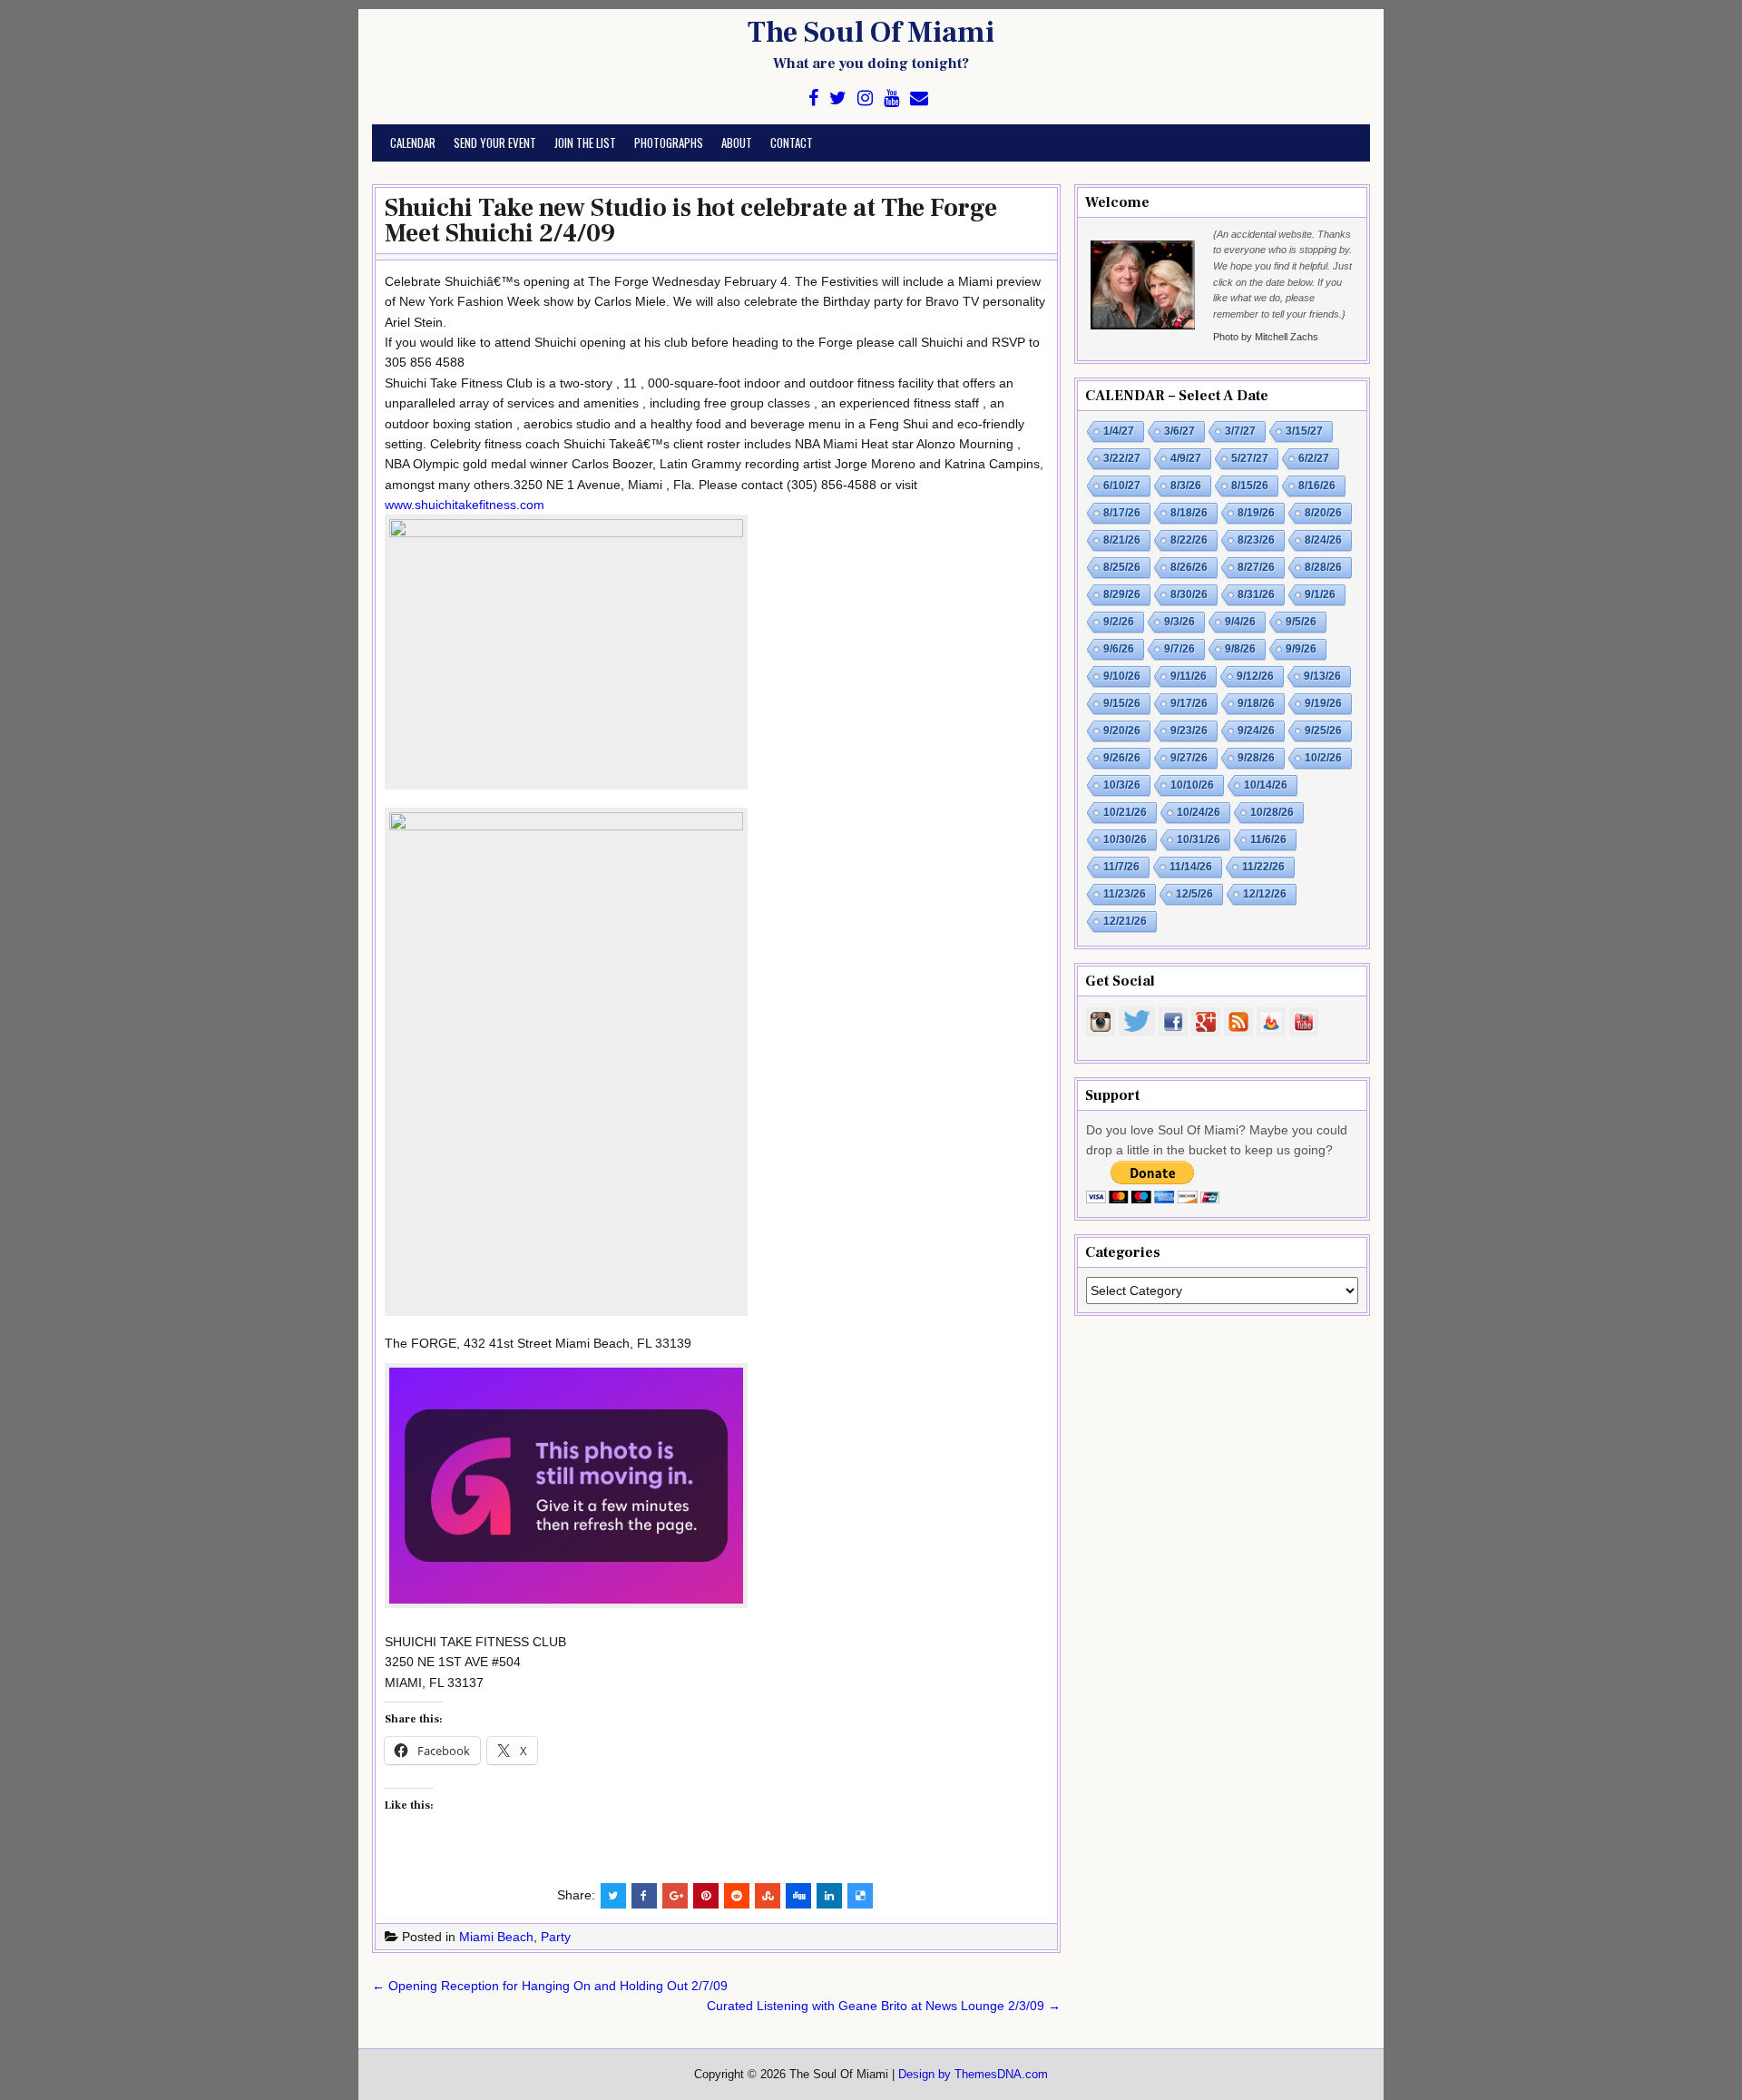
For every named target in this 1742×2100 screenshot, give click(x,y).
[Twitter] (838, 98)
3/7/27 (1240, 431)
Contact (792, 142)
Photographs (669, 142)
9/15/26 (1122, 703)
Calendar (413, 142)
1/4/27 (1119, 431)
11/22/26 (1263, 867)
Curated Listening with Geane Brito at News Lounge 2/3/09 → (884, 2006)
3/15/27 (1304, 431)
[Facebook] (813, 98)
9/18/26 (1256, 703)
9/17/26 (1189, 703)
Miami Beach (496, 1937)
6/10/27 (1122, 486)
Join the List (585, 142)
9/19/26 (1323, 703)
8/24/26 (1323, 540)
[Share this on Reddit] (737, 1896)
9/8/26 (1240, 649)
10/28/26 (1272, 812)
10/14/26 (1266, 785)
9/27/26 (1189, 758)
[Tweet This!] (613, 1896)
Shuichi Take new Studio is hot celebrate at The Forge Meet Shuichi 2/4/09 (691, 221)
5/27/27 (1250, 458)
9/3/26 (1179, 622)
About (737, 142)
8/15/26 (1250, 486)
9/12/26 (1255, 676)
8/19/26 (1256, 513)
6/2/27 (1314, 458)
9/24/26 (1256, 731)
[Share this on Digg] (798, 1896)
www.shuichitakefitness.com (465, 505)
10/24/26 (1199, 812)
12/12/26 (1265, 894)
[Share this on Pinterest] (706, 1896)
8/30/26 (1189, 594)
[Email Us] (919, 98)
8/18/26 (1189, 513)
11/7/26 (1121, 867)
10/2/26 (1323, 758)
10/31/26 (1199, 839)
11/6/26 (1268, 839)
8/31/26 (1256, 594)
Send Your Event (495, 142)
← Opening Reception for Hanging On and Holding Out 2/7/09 (550, 1986)
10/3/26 (1122, 785)
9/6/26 (1119, 649)
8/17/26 (1122, 513)
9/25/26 (1323, 731)
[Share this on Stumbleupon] (768, 1896)
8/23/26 (1256, 540)
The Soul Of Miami (871, 33)
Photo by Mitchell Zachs (1266, 337)
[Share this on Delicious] (860, 1896)
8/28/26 (1323, 567)
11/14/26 (1191, 867)
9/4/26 (1240, 622)
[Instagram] (865, 98)
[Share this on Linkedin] (829, 1896)
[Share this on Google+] (675, 1896)
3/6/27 (1179, 431)
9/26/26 (1122, 758)
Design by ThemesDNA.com (973, 2075)
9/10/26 (1122, 676)
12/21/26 (1125, 921)
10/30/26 (1125, 839)
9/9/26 (1301, 649)
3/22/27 (1122, 458)
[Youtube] (891, 98)
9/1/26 (1320, 594)
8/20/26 (1323, 513)
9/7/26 (1179, 649)
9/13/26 (1322, 676)
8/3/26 (1186, 486)
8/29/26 (1122, 594)
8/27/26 (1256, 567)
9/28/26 (1256, 758)
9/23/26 (1189, 731)
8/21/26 (1122, 540)
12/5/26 (1194, 894)
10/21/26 (1125, 812)
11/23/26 (1125, 894)
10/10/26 (1192, 785)
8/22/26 (1189, 540)
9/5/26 (1301, 622)
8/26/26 (1189, 567)
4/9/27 (1186, 458)
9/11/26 (1189, 676)
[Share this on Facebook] (644, 1896)
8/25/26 (1122, 567)
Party (556, 1937)
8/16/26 (1317, 486)
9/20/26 (1122, 731)
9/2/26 (1119, 622)
